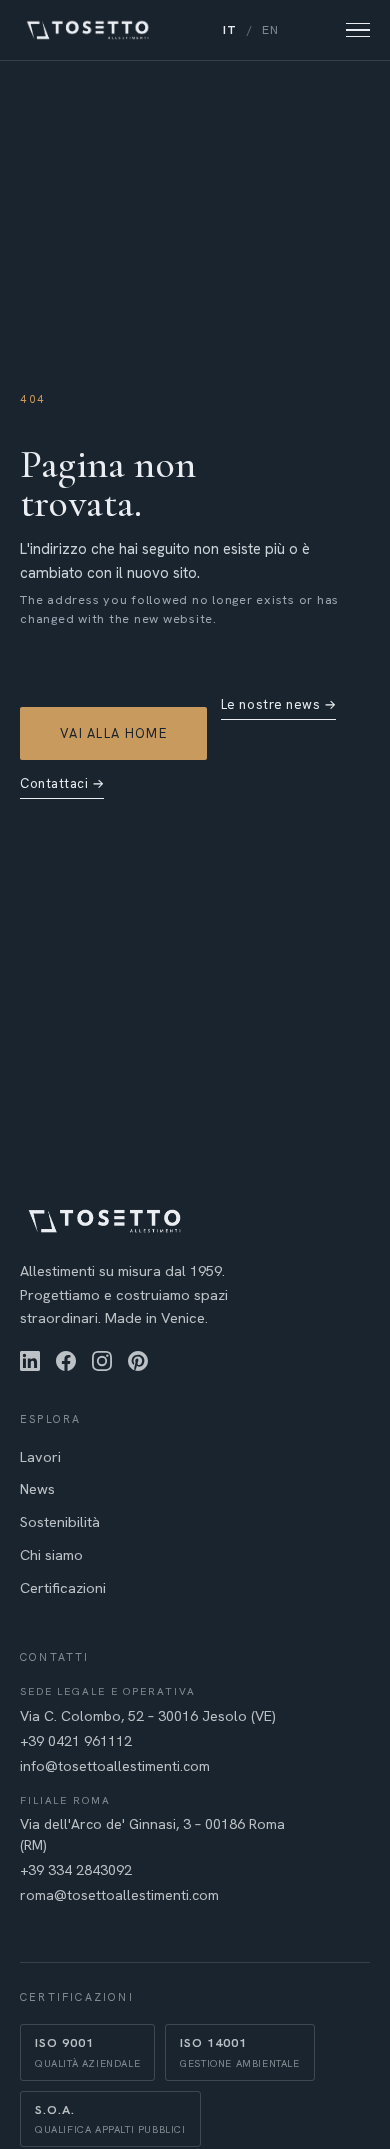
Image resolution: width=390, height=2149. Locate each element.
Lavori (40, 1456)
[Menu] (358, 30)
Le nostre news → (278, 704)
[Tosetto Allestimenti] (88, 30)
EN (270, 30)
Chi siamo (51, 1554)
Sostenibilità (60, 1521)
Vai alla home (113, 733)
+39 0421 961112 (76, 1741)
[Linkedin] (30, 1361)
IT (230, 30)
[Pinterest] (138, 1361)
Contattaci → (62, 783)
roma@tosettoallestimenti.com (119, 1895)
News (37, 1488)
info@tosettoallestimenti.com (115, 1766)
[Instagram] (102, 1361)
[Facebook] (66, 1361)
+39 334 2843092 (76, 1870)
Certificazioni (63, 1587)
